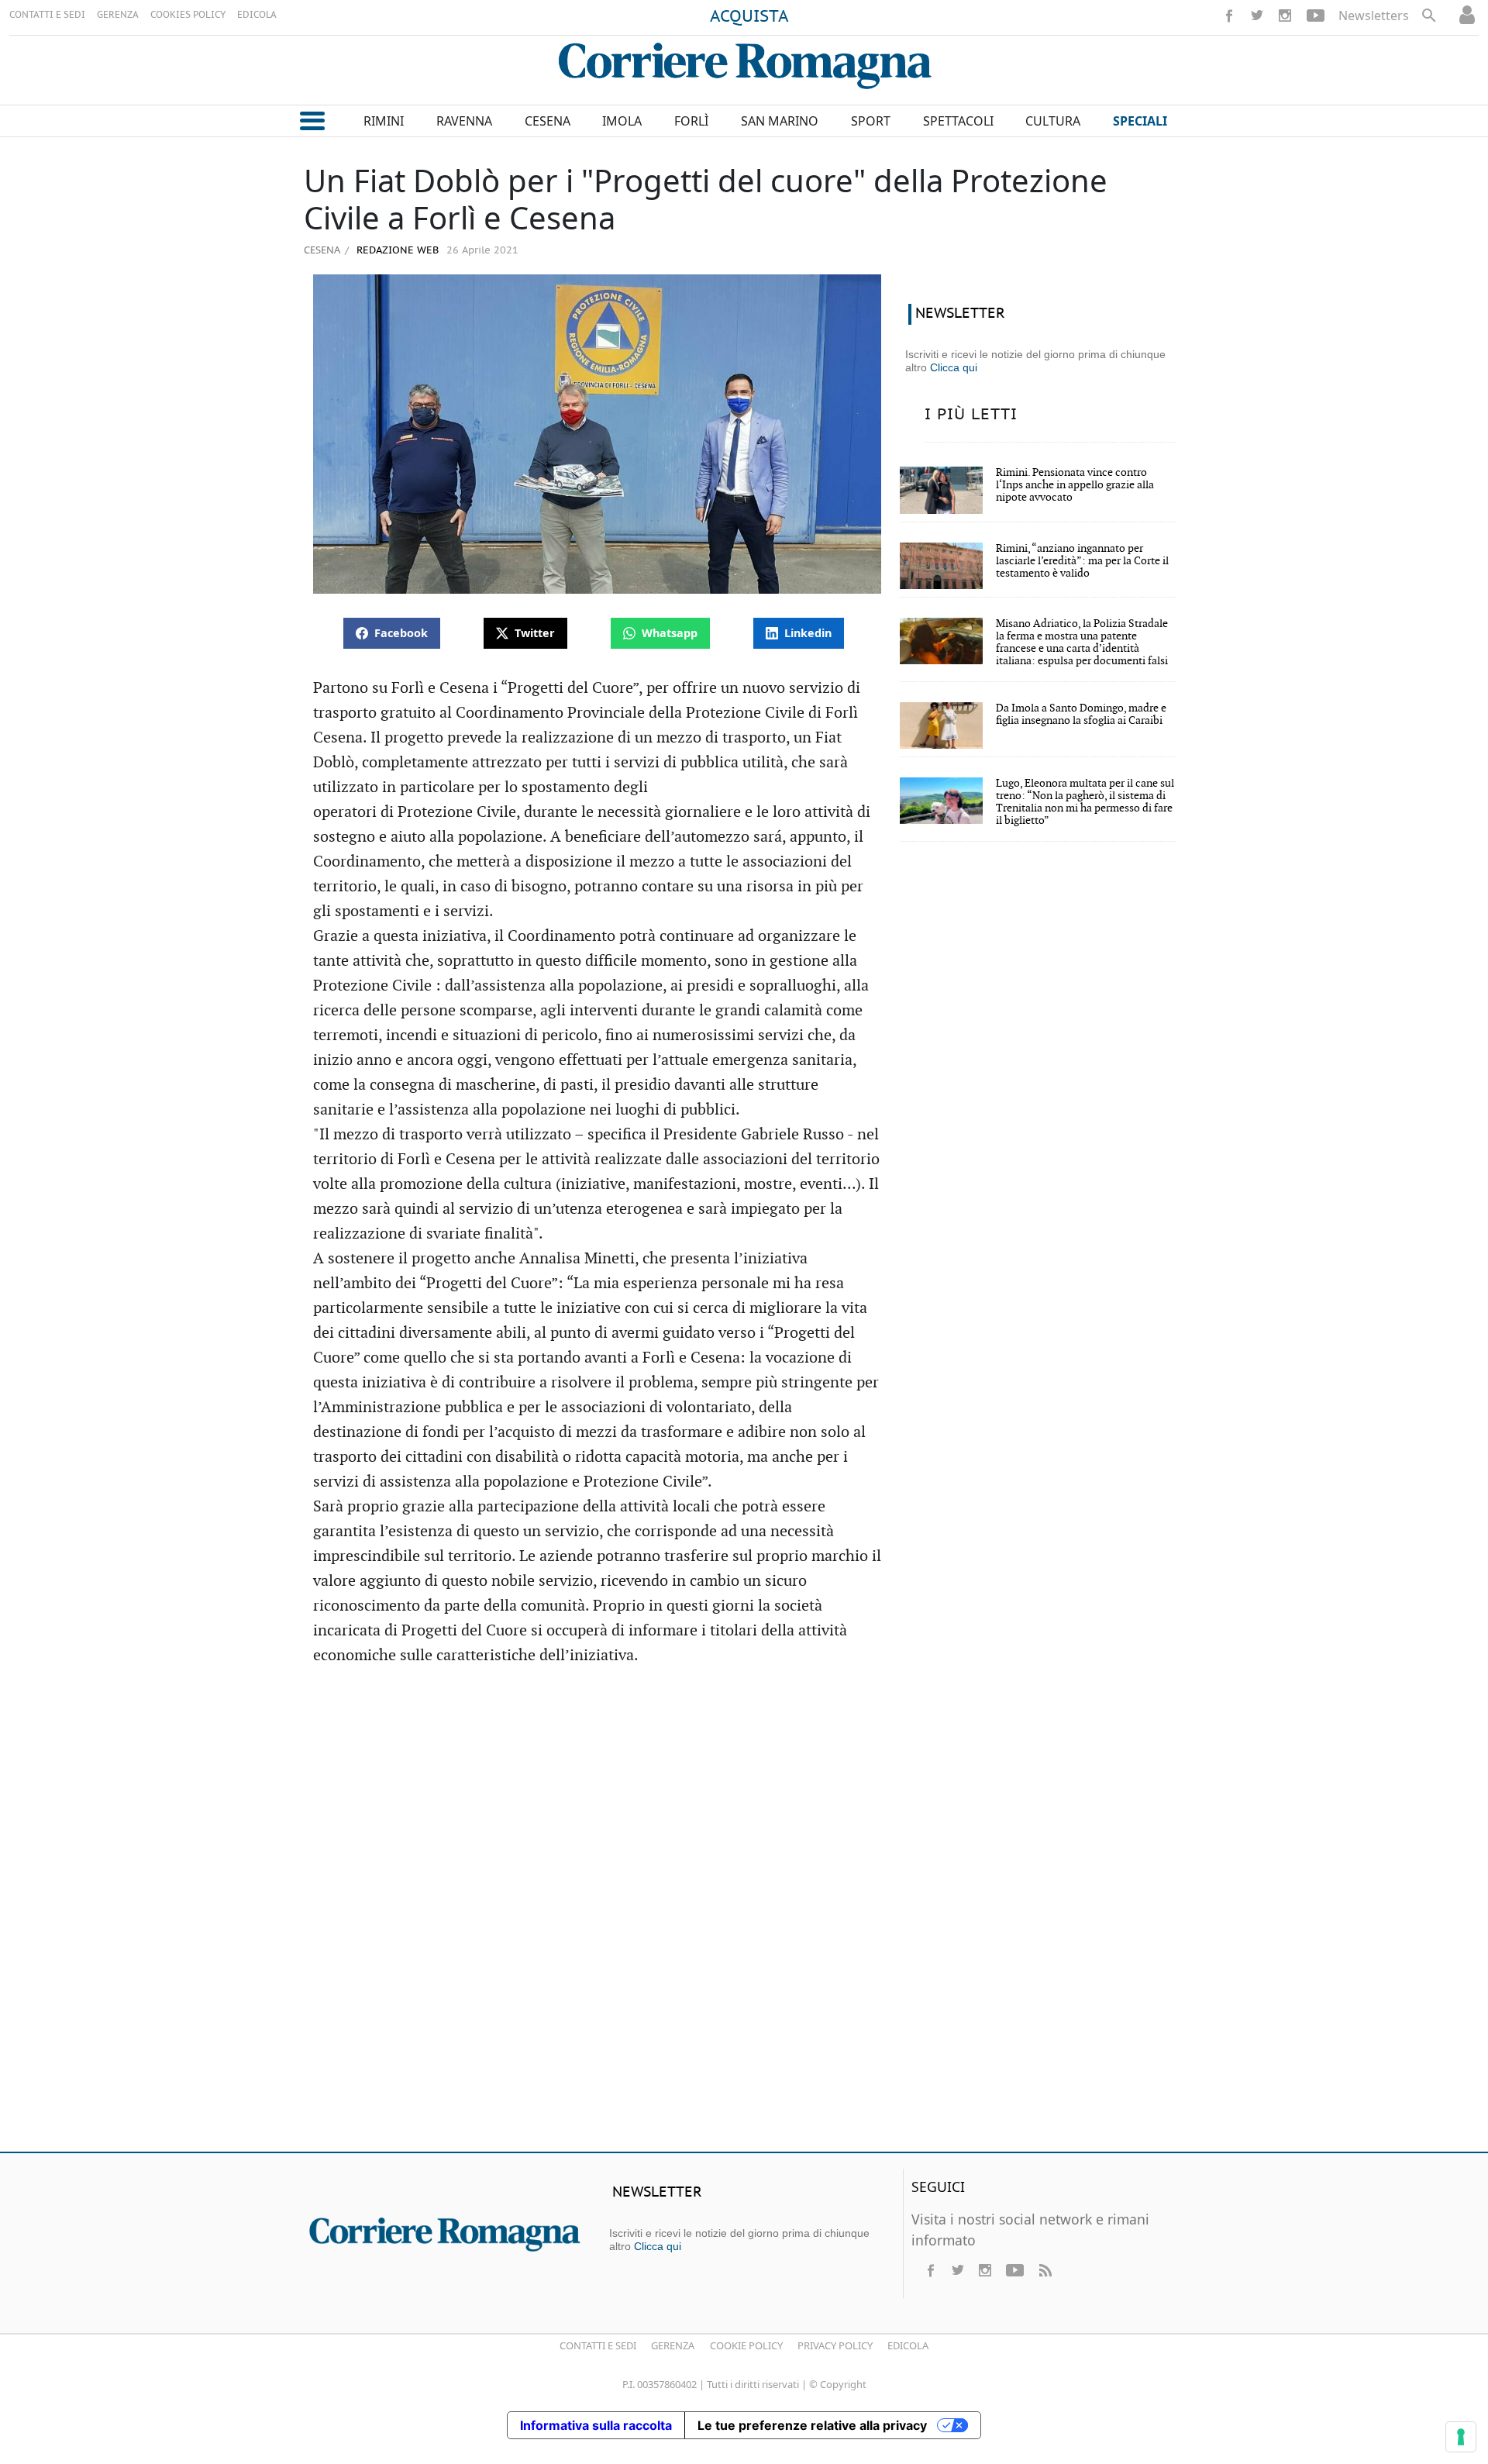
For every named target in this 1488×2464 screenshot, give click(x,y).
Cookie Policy (746, 2345)
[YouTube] (1316, 16)
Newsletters (1374, 16)
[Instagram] (1285, 16)
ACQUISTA (749, 17)
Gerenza (673, 2345)
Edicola (908, 2345)
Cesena (322, 250)
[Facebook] (1229, 16)
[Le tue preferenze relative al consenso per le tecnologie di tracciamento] (1461, 2437)
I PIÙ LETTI (971, 415)
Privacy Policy (835, 2345)
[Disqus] (744, 1916)
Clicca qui (954, 367)
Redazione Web (396, 251)
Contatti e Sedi (598, 2345)
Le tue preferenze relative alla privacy (812, 2425)
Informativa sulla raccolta (596, 2425)
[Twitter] (1257, 16)
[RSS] (1045, 2270)
